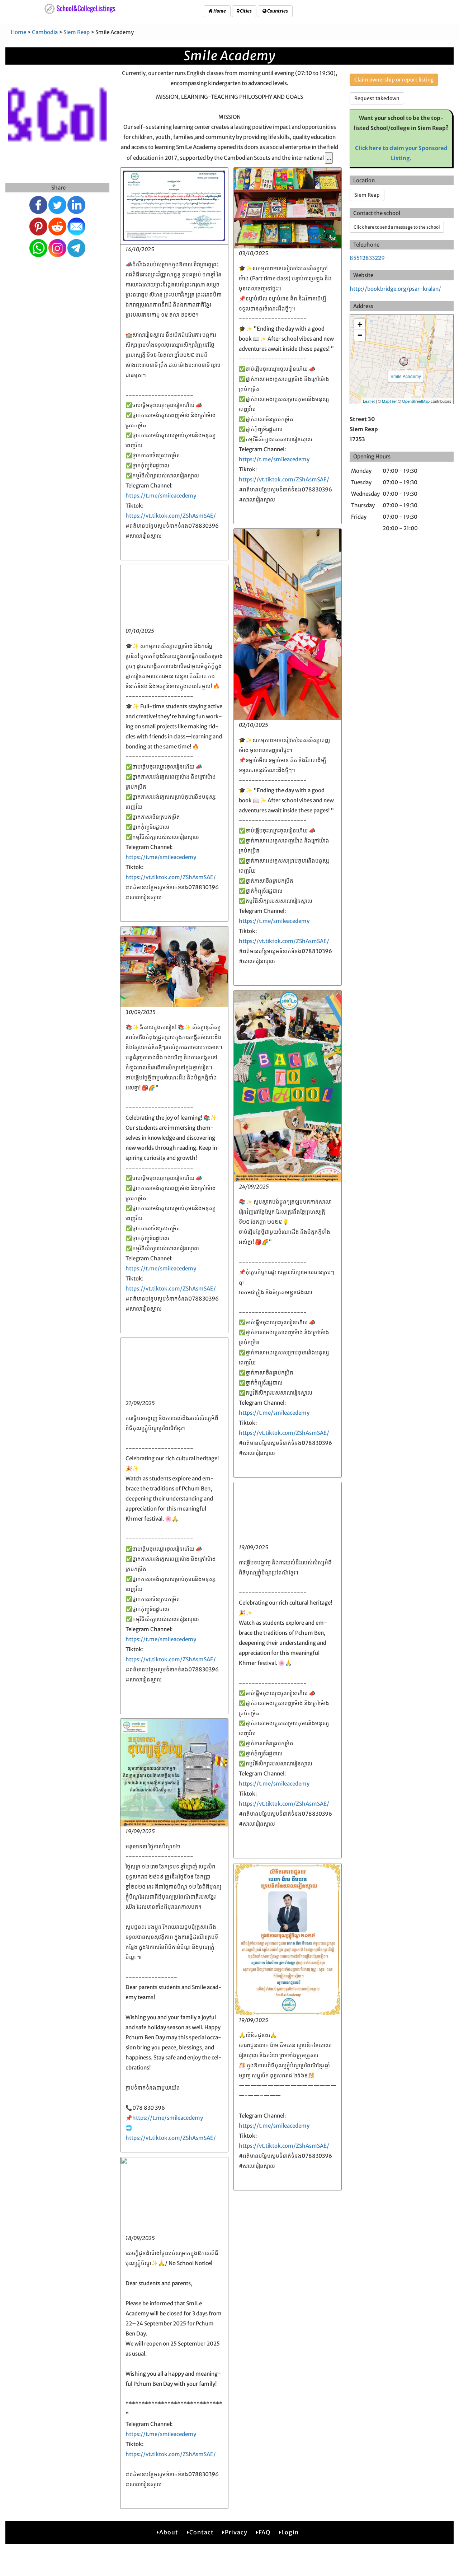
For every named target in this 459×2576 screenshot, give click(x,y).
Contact (202, 2532)
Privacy (236, 2532)
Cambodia (45, 32)
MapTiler (389, 401)
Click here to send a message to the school (397, 227)
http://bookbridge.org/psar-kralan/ (395, 289)
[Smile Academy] (404, 361)
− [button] (360, 335)
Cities (245, 11)
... (329, 158)
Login (290, 2532)
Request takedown (377, 98)
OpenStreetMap (416, 401)
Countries (277, 11)
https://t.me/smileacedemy (161, 496)
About (169, 2532)
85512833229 (367, 258)
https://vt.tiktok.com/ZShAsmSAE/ (171, 516)
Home (219, 11)
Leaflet (369, 401)
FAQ (264, 2532)
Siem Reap (77, 32)
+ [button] (360, 324)
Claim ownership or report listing (394, 80)
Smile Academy (406, 376)
